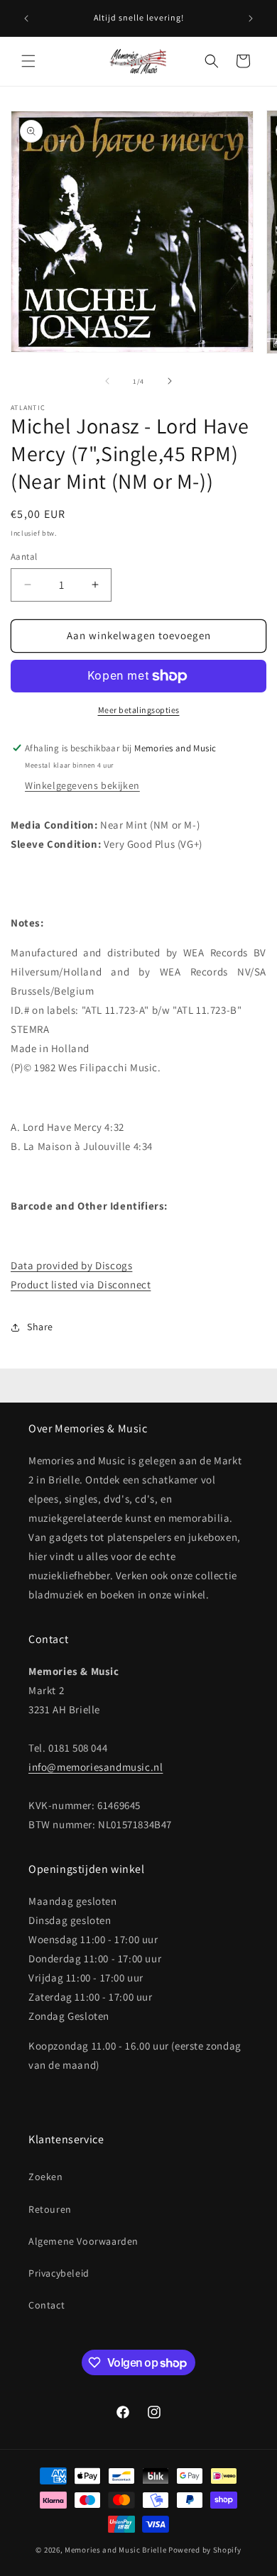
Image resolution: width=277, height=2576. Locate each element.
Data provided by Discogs (71, 1265)
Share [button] (40, 1327)
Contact (47, 2305)
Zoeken (46, 2177)
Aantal (24, 557)
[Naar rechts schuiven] (170, 381)
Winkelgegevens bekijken (82, 785)
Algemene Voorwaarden (83, 2241)
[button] (28, 61)
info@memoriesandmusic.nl (96, 1767)
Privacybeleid (59, 2273)
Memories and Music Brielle (115, 2550)
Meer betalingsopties (139, 710)
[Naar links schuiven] (107, 381)
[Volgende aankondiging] (251, 18)
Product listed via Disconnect (81, 1284)
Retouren (50, 2209)
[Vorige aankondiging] (26, 18)
